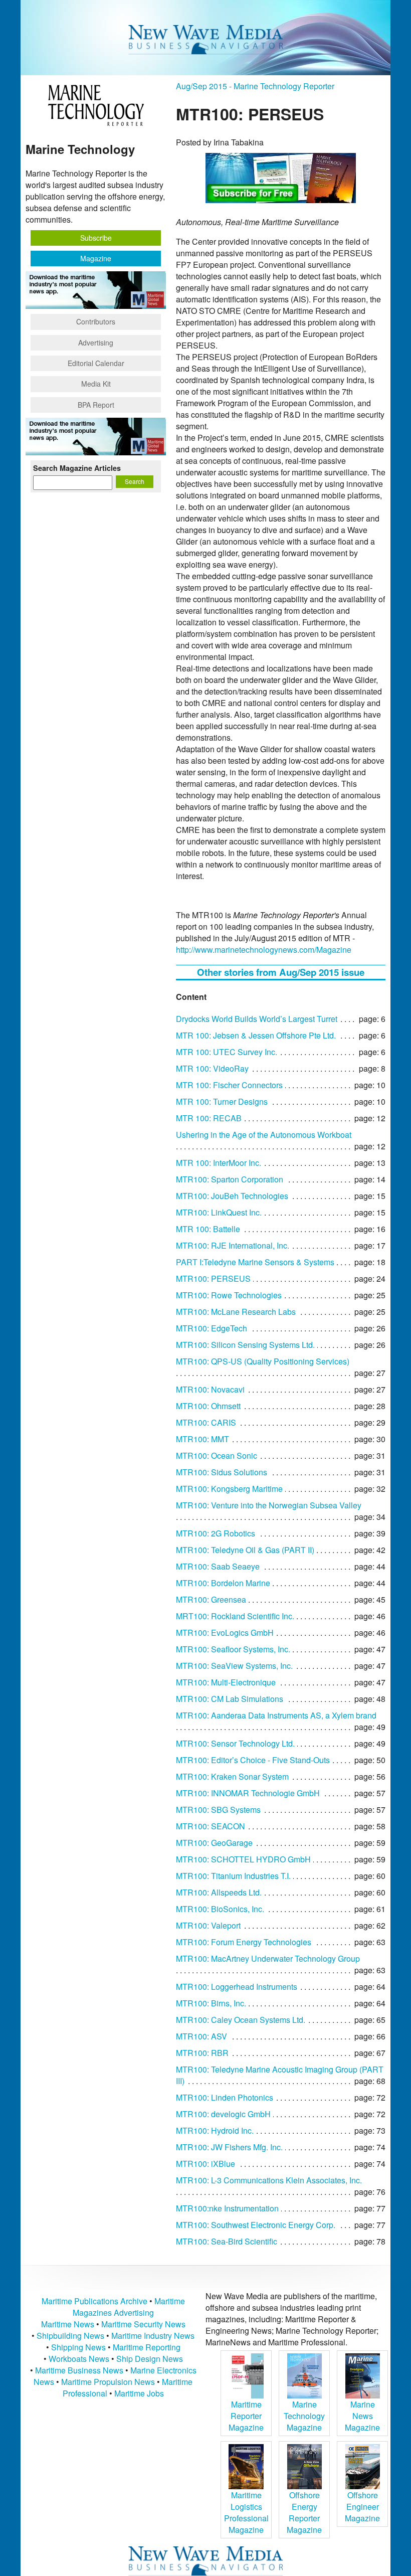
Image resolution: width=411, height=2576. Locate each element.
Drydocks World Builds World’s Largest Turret (257, 1019)
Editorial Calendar (96, 363)
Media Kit (96, 384)
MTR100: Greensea (211, 1599)
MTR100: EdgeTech (212, 1328)
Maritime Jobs (139, 2393)
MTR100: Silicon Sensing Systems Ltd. (245, 1345)
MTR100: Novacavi (210, 1389)
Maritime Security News (143, 2324)
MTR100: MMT (202, 1439)
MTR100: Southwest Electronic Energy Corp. (256, 2225)
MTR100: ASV (201, 2036)
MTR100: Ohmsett (208, 1406)
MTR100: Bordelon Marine (223, 1583)
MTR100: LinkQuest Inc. (219, 1212)
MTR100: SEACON (211, 1826)
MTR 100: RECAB (209, 1118)
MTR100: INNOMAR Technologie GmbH (248, 1793)
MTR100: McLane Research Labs (236, 1312)
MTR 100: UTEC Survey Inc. (227, 1052)
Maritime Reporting (147, 2347)
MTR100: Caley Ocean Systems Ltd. (241, 2020)
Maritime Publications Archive (94, 2301)
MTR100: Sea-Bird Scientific (227, 2241)
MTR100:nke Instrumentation (227, 2208)
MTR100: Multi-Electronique (226, 1682)
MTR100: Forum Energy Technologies (244, 1942)
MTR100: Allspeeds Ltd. (219, 1892)
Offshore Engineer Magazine (362, 2507)
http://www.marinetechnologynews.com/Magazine (264, 950)
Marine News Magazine (362, 2416)
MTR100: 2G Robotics (216, 1533)
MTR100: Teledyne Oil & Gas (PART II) (245, 1550)
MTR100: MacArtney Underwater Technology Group (268, 1958)
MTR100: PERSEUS (213, 1278)
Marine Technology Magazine (304, 2416)
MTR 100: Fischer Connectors (229, 1085)
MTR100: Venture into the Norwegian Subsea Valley (269, 1505)
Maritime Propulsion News (108, 2382)
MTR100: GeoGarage (214, 1843)
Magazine (96, 258)
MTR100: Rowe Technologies (229, 1295)
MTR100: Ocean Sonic (217, 1455)
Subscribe (96, 238)
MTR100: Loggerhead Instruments (237, 1987)
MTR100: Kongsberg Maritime (229, 1489)
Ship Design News (150, 2359)
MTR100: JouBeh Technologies (232, 1196)
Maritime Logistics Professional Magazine (246, 2512)
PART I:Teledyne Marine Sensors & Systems (255, 1262)
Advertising (96, 342)
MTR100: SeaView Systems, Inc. (234, 1666)
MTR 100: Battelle (208, 1229)
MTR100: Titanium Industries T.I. (233, 1876)
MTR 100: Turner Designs (222, 1101)
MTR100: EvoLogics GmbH (225, 1633)
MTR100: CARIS (206, 1422)
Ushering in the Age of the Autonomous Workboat (264, 1135)
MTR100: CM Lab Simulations (230, 1699)
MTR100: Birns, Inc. (211, 2003)
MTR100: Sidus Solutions (222, 1472)
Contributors (96, 321)
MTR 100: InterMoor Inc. (219, 1163)
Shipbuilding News (70, 2336)
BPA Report (96, 405)
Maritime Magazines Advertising (129, 2307)
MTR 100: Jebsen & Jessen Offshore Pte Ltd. (256, 1035)
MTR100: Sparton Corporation (230, 1179)
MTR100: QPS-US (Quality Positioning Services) (263, 1361)
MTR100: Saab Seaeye (218, 1566)
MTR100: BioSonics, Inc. (220, 1909)
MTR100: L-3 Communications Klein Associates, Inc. (269, 2180)
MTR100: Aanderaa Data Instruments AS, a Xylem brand (276, 1715)
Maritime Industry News (153, 2336)
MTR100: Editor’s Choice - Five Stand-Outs (253, 1760)
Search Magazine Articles (77, 468)
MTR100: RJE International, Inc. (233, 1245)
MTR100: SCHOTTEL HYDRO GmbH (243, 1859)
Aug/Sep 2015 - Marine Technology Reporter (255, 86)
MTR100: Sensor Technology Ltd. (235, 1743)
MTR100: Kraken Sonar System (232, 1776)
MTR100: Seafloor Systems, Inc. (233, 1649)
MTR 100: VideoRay (212, 1068)
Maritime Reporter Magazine (246, 2416)
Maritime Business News (80, 2370)
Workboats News (79, 2359)
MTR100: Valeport (208, 1925)
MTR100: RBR (202, 2053)
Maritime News (68, 2324)
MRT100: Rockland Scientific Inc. (235, 1616)
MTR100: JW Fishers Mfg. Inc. (229, 2147)
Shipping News (78, 2347)
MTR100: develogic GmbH (223, 2114)
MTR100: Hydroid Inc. (215, 2130)
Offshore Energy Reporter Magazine (304, 2512)
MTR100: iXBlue (205, 2164)
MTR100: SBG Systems (218, 1810)
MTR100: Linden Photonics (225, 2097)
